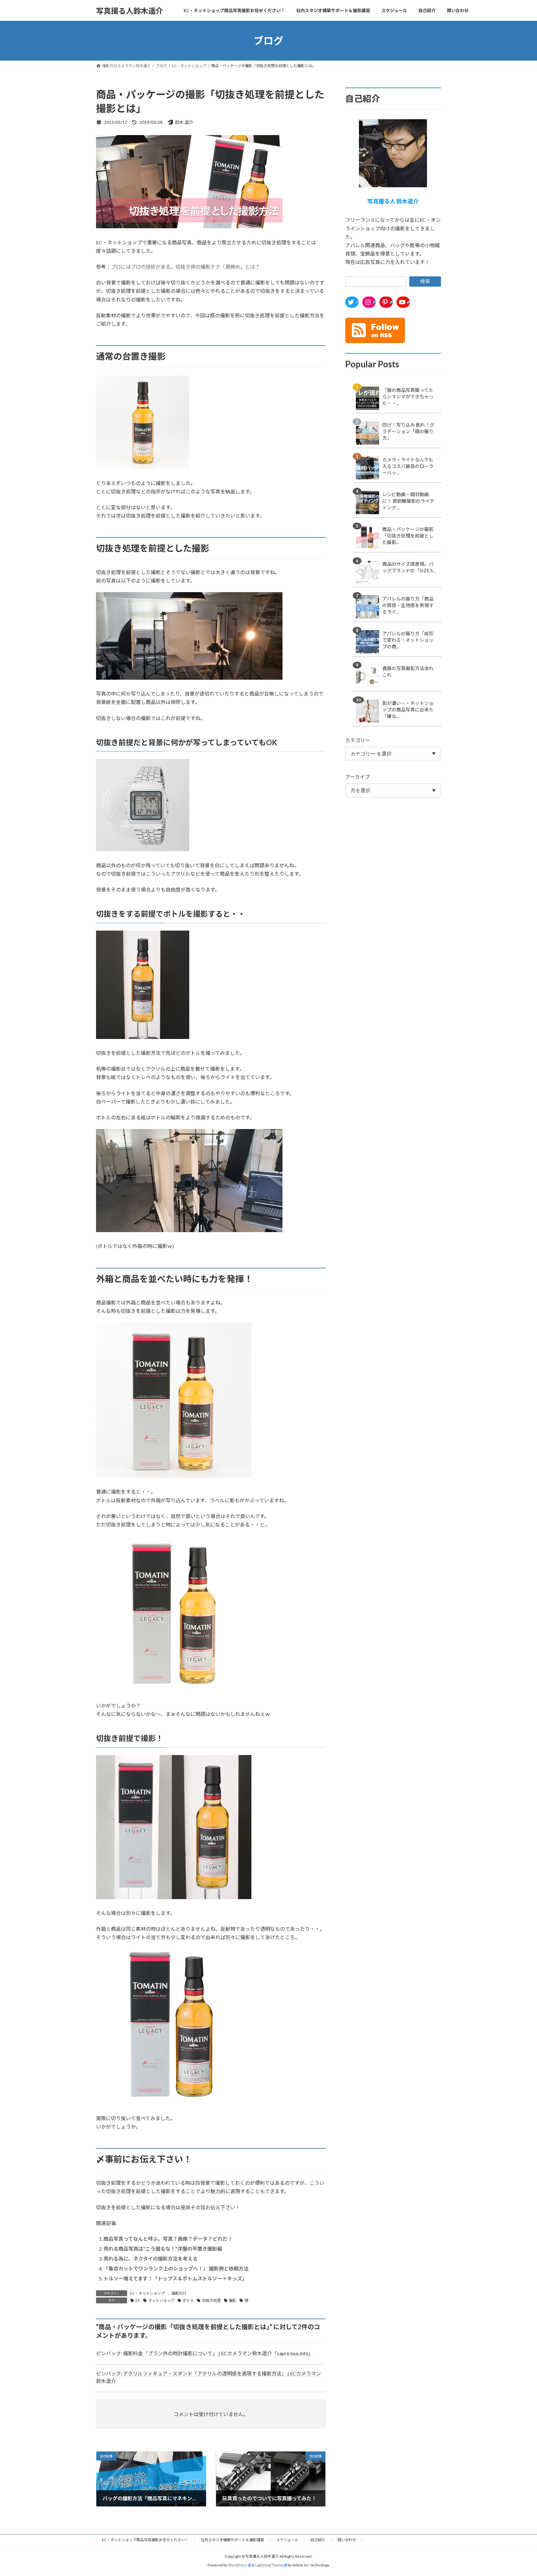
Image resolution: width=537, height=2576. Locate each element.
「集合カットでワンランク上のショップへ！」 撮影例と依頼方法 (176, 2268)
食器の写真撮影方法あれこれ (408, 671)
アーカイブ (358, 777)
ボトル (188, 2300)
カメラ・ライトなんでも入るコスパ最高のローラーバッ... (408, 466)
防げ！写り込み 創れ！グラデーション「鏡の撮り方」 (408, 431)
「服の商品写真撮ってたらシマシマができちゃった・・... (408, 397)
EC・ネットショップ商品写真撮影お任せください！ (145, 2540)
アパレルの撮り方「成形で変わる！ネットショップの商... (408, 640)
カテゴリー (358, 740)
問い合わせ (347, 2540)
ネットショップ (161, 2300)
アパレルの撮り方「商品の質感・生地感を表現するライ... (408, 605)
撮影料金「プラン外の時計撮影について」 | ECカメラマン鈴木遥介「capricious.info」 (218, 2353)
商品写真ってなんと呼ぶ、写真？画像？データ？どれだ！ (168, 2239)
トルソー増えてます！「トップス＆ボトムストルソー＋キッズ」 (175, 2278)
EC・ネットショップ (147, 2293)
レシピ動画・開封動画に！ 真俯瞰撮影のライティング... (408, 501)
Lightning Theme (269, 2565)
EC (138, 2300)
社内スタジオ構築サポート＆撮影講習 (232, 2540)
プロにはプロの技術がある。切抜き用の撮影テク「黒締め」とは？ (186, 267)
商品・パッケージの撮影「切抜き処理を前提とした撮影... (408, 536)
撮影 (232, 2300)
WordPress (237, 2565)
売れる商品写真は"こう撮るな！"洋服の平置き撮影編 (163, 2249)
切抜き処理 (211, 2300)
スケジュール (287, 2540)
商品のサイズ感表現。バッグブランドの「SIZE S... (409, 567)
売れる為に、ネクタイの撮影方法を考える (151, 2259)
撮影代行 (179, 2293)
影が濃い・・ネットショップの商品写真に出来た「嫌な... (408, 710)
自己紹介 (318, 2540)
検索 (425, 281)
